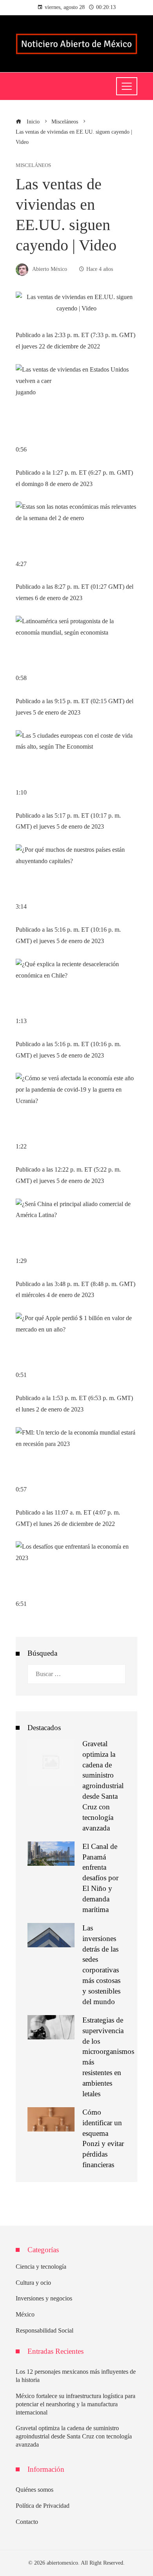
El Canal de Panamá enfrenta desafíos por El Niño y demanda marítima (100, 1878)
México (25, 2314)
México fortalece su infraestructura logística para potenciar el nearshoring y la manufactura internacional (76, 2404)
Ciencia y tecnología (41, 2267)
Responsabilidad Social (45, 2330)
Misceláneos (33, 166)
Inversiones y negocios (44, 2298)
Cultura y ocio (33, 2283)
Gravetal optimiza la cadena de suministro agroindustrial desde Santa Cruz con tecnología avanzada (103, 1786)
